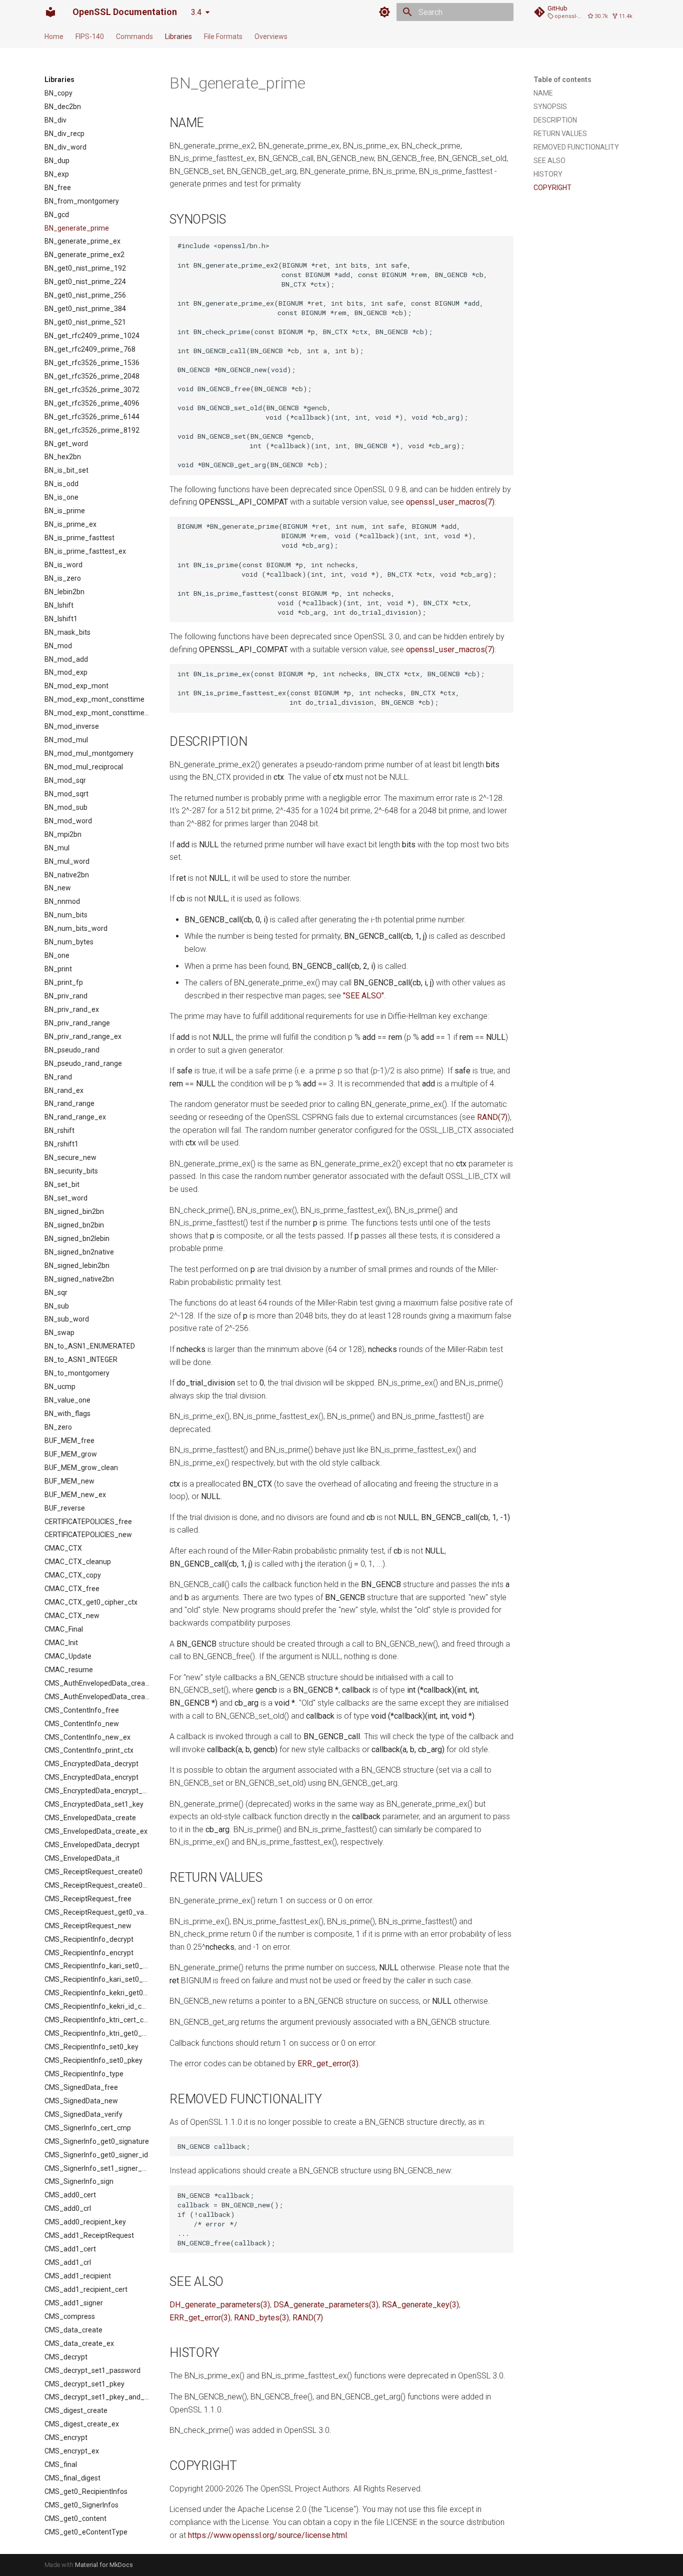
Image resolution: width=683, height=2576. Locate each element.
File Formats (223, 37)
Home (54, 37)
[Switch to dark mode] (384, 12)
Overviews (271, 37)
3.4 (196, 12)
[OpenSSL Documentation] (50, 12)
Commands (134, 37)
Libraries (178, 37)
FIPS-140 (90, 37)
